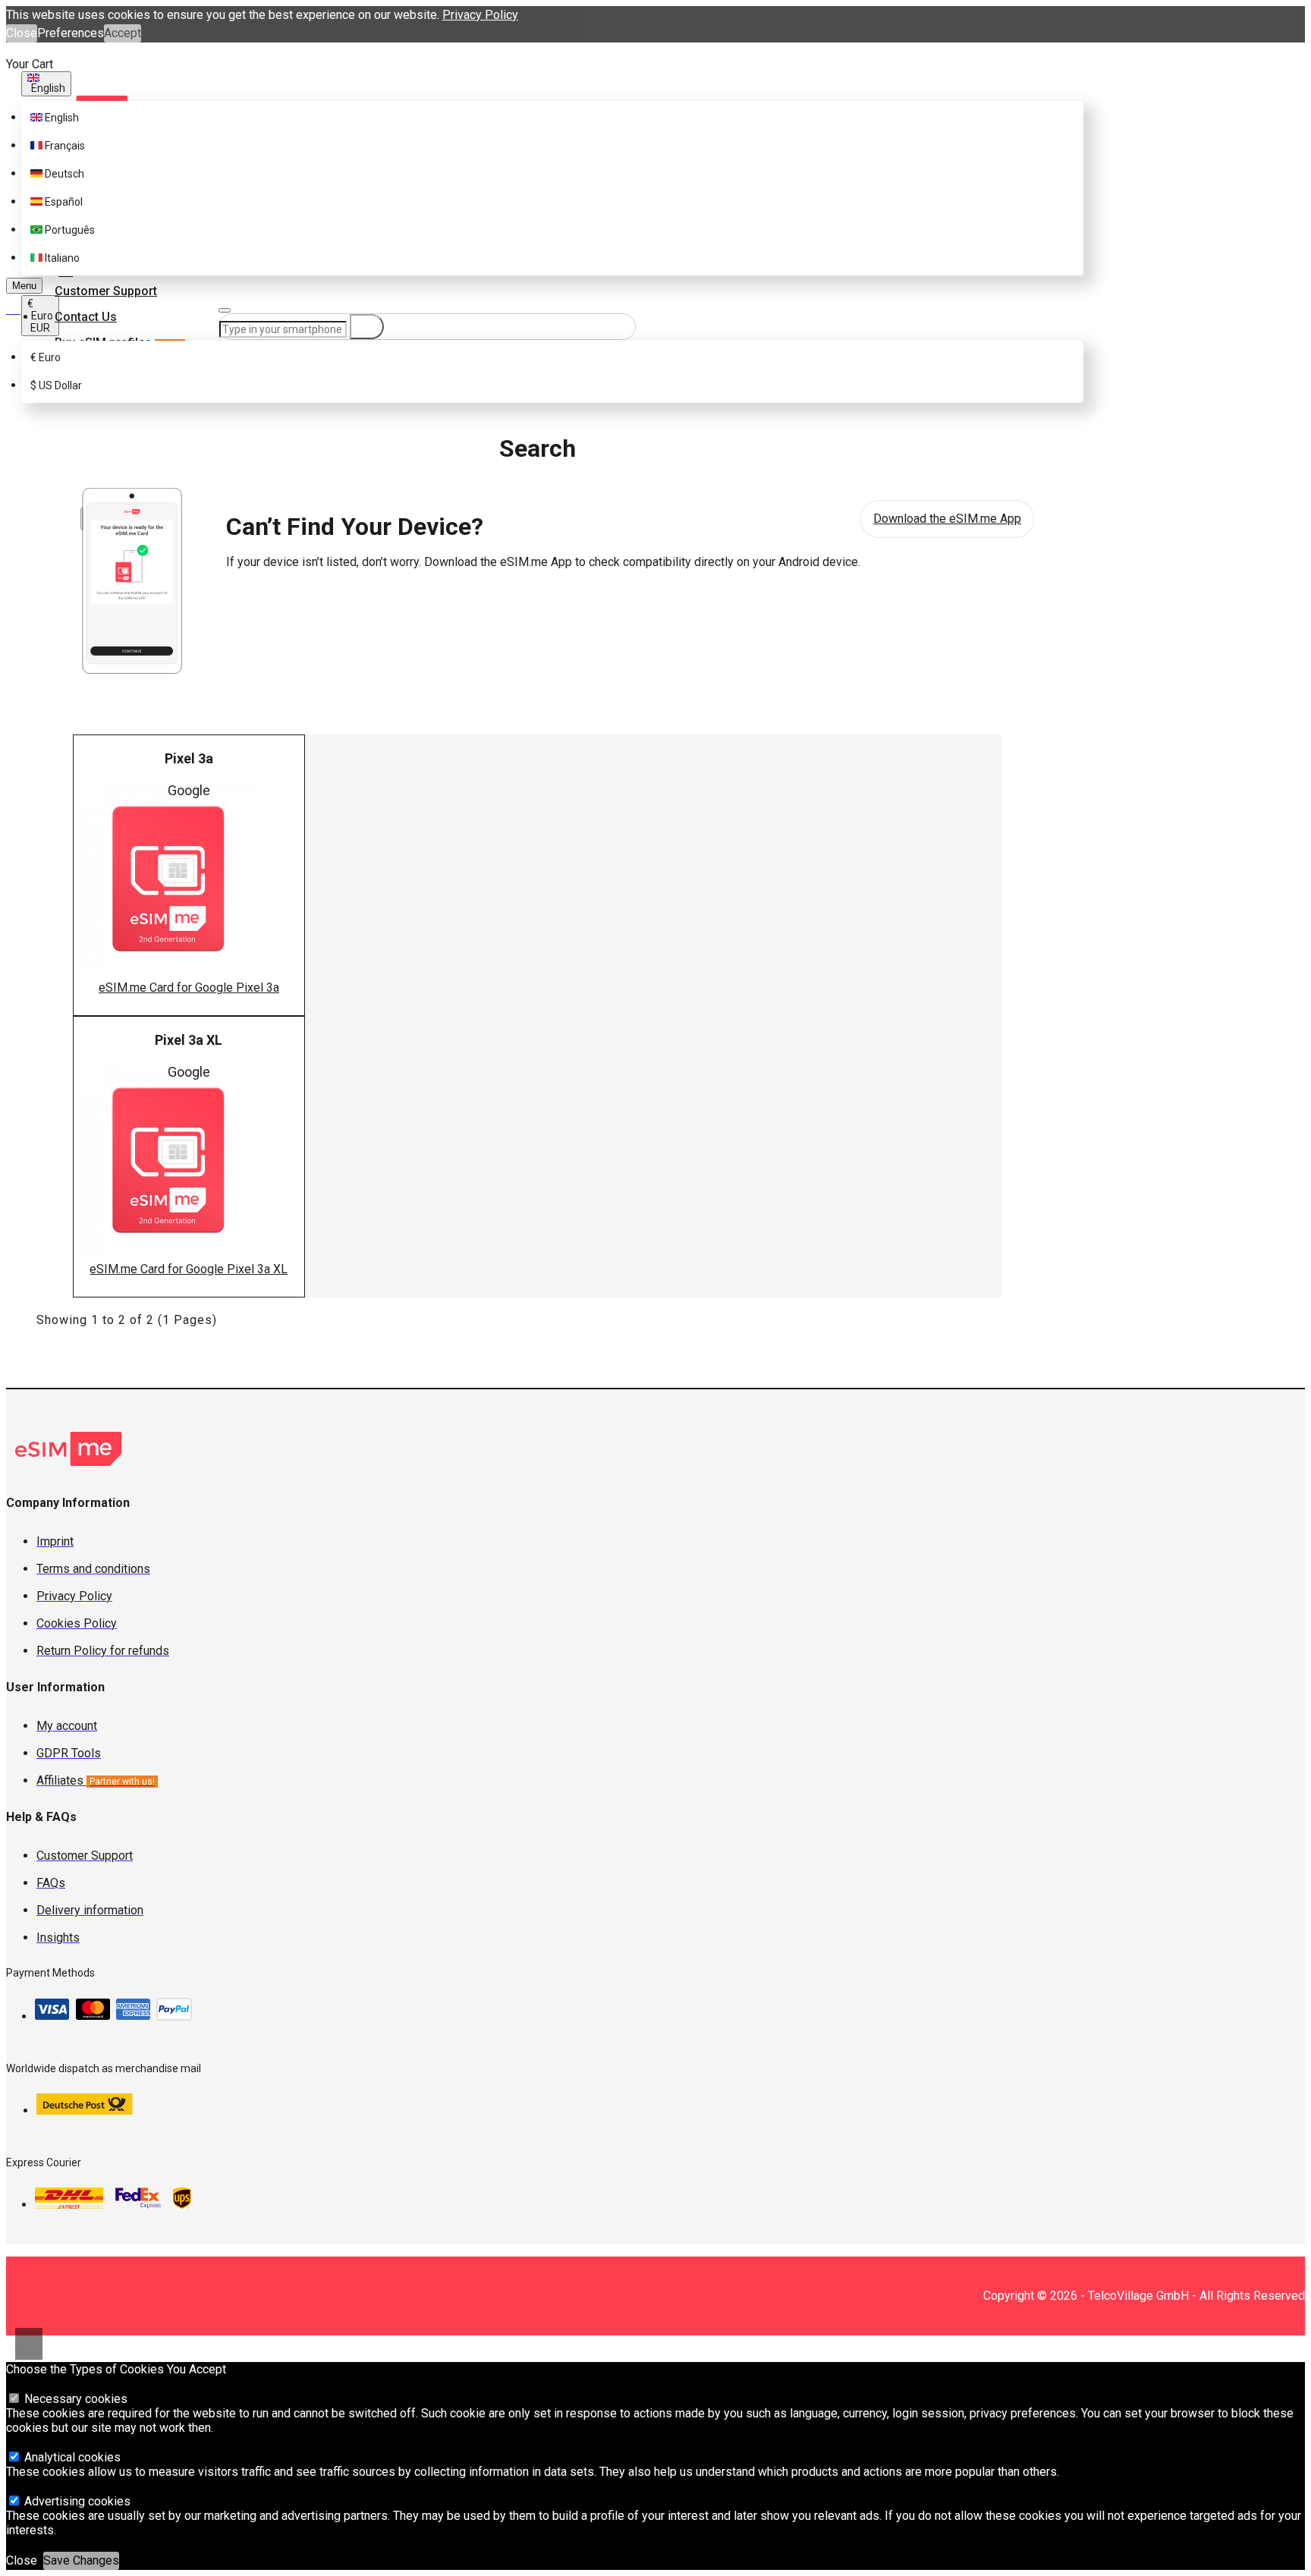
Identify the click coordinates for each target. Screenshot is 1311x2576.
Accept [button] (123, 33)
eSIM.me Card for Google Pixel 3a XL (189, 1269)
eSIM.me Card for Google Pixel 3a (189, 988)
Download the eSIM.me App (947, 519)
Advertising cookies (76, 2501)
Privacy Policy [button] (480, 15)
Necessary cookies (74, 2399)
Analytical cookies (71, 2457)
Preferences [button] (71, 33)
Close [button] (22, 33)
